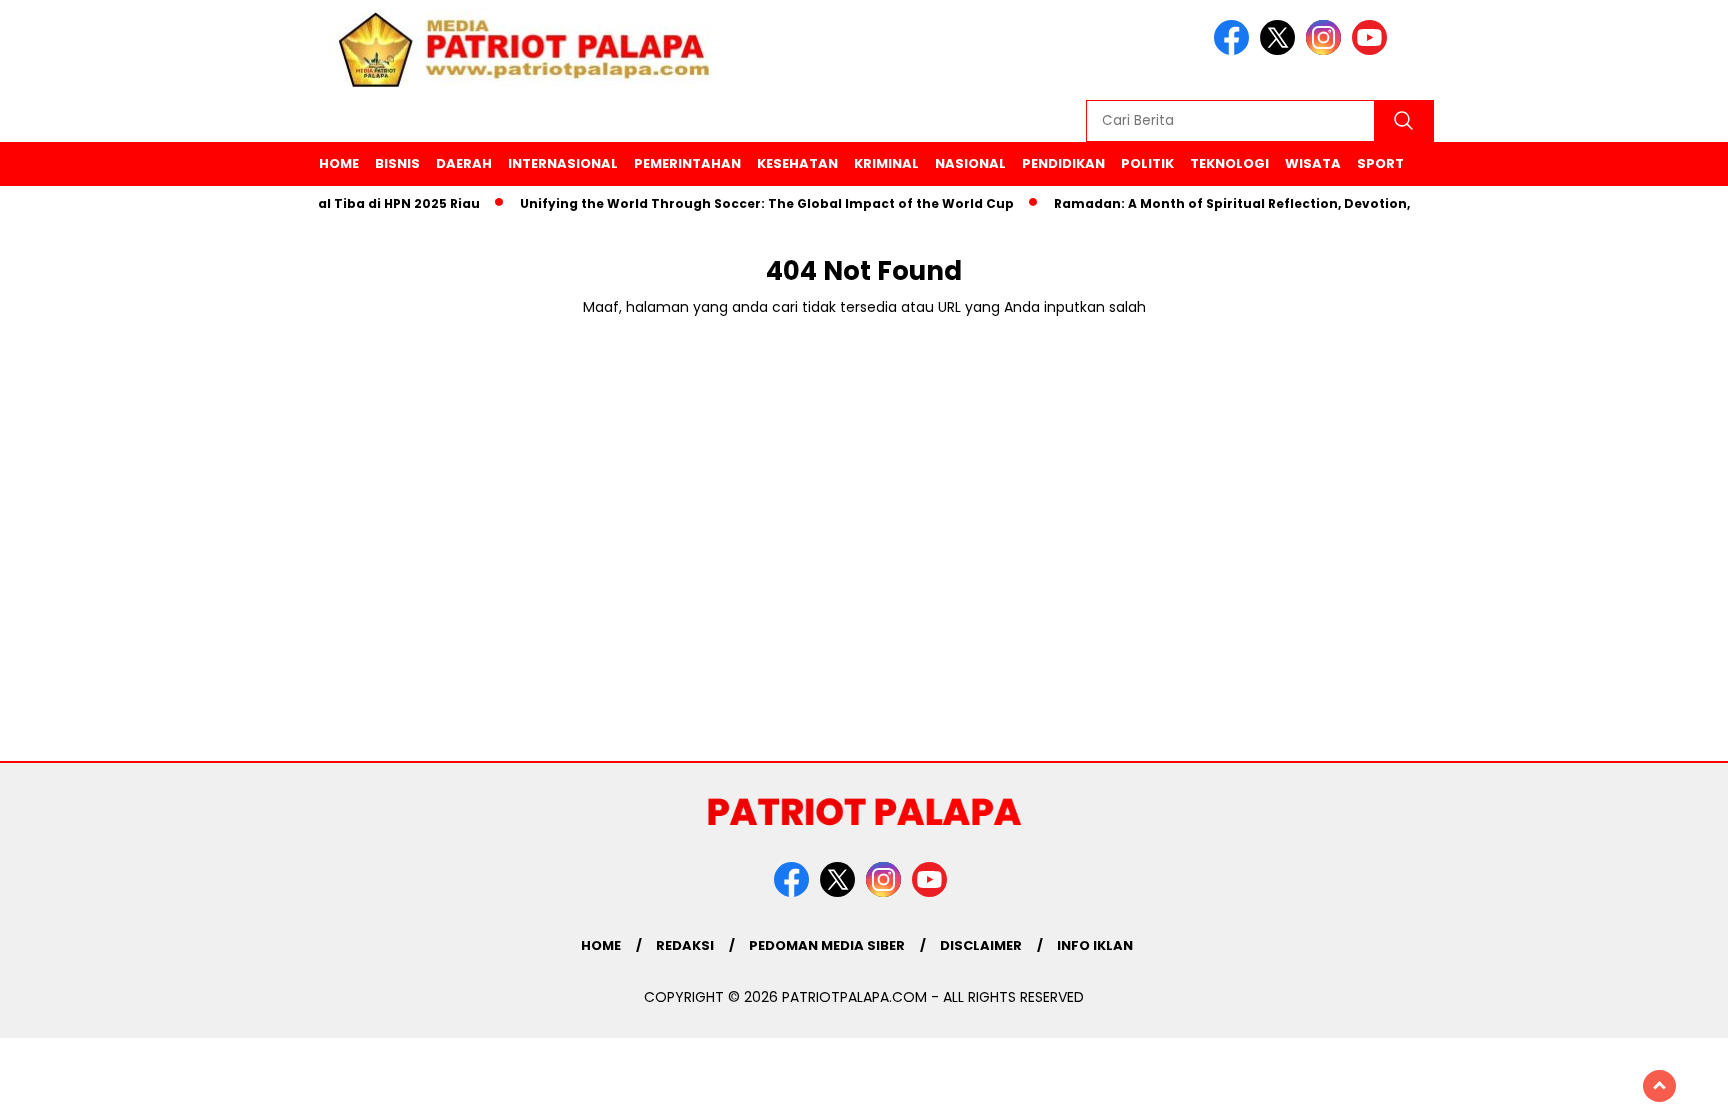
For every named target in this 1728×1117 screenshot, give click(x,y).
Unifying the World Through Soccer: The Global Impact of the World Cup (752, 203)
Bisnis (397, 163)
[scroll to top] (1659, 1086)
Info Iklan (1095, 945)
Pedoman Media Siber (827, 945)
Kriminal (886, 163)
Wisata (1313, 163)
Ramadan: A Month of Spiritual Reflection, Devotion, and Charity (1259, 203)
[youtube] (1373, 50)
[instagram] (1327, 50)
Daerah (464, 163)
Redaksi (685, 945)
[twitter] (1281, 50)
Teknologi (1229, 163)
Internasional (563, 163)
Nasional (970, 163)
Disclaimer (981, 945)
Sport (1380, 163)
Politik (1147, 163)
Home (339, 163)
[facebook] (1235, 50)
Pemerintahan (687, 163)
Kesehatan (797, 163)
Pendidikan (1063, 163)
